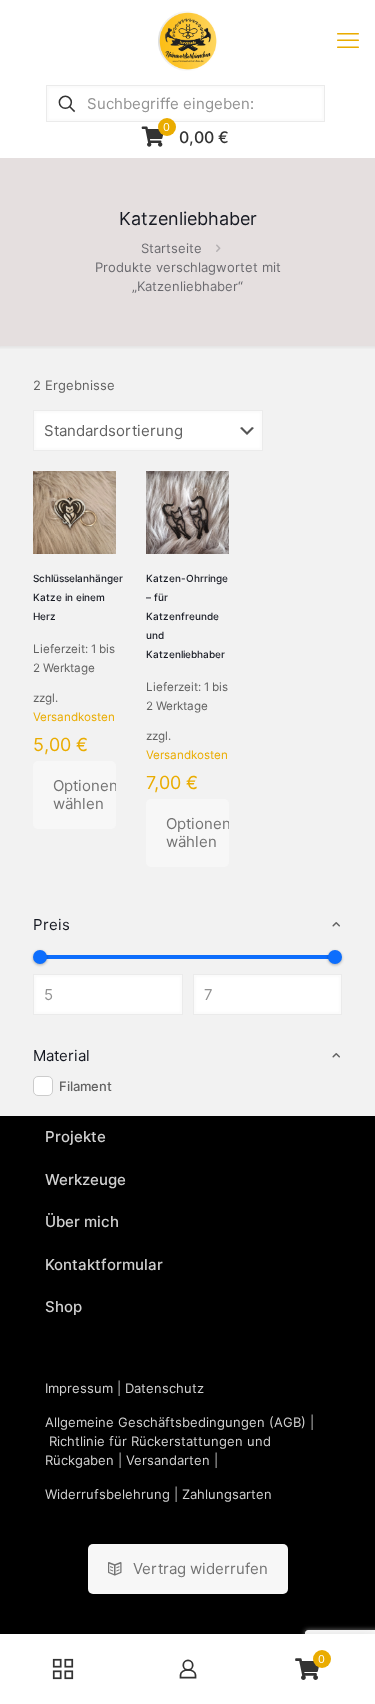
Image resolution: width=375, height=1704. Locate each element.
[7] (335, 957)
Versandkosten (74, 717)
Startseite (171, 248)
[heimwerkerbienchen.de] (187, 40)
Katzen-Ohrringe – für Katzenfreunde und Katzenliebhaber (187, 616)
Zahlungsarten (227, 1494)
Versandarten (168, 1460)
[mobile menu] (348, 40)
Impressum (79, 1388)
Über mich (82, 1221)
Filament (85, 1086)
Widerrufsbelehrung (107, 1494)
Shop (63, 1306)
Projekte (75, 1136)
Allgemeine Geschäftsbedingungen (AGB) (175, 1422)
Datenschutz (164, 1388)
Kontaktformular (104, 1264)
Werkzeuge (85, 1179)
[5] (40, 957)
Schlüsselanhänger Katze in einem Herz (78, 597)
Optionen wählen (84, 794)
